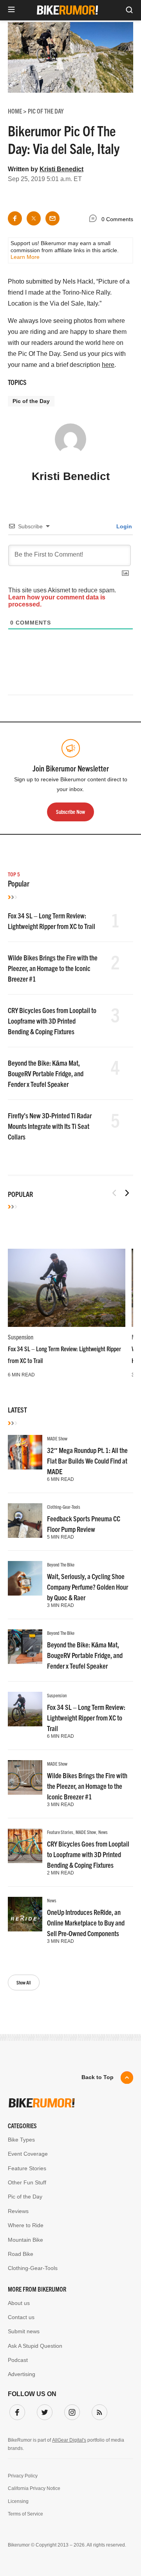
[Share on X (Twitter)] (34, 218)
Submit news (24, 2331)
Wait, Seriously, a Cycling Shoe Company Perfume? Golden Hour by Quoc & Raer (88, 1587)
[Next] (127, 1193)
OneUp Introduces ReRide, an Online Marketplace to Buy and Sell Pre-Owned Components (86, 1923)
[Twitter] (43, 2411)
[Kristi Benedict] (70, 443)
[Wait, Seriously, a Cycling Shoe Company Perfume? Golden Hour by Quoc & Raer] (25, 1578)
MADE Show (57, 1438)
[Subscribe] (98, 2411)
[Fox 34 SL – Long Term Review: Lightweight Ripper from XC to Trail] (67, 1288)
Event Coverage (28, 2154)
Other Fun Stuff (27, 2182)
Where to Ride (26, 2225)
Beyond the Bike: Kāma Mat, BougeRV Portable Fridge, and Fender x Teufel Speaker (46, 1073)
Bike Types (21, 2140)
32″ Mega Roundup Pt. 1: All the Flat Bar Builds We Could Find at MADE (87, 1461)
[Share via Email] (52, 218)
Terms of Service (25, 2514)
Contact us (21, 2317)
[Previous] (114, 1193)
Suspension (21, 1337)
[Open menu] (11, 10)
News (103, 1832)
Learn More (25, 257)
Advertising (22, 2374)
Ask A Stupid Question (35, 2346)
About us (19, 2303)
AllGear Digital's (69, 2440)
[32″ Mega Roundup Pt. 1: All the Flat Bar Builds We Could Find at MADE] (25, 1452)
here (108, 365)
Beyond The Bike (61, 1564)
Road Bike (21, 2254)
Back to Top (98, 2077)
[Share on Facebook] (15, 218)
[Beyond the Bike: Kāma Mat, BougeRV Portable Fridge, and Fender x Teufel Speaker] (25, 1647)
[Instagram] (70, 2411)
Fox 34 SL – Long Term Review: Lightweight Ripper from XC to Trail (86, 1718)
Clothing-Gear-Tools (64, 1507)
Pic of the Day (31, 401)
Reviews (18, 2211)
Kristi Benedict (61, 169)
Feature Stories (60, 1832)
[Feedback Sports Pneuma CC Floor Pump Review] (25, 1521)
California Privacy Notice (34, 2488)
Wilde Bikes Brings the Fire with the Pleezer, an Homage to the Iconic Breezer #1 (53, 968)
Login (123, 526)
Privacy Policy (23, 2476)
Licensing (18, 2501)
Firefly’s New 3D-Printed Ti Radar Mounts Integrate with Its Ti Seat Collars (50, 1126)
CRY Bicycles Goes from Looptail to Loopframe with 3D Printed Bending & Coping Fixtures (52, 1021)
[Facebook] (16, 2411)
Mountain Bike (25, 2240)
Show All (24, 1982)
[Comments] (95, 220)
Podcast (18, 2360)
